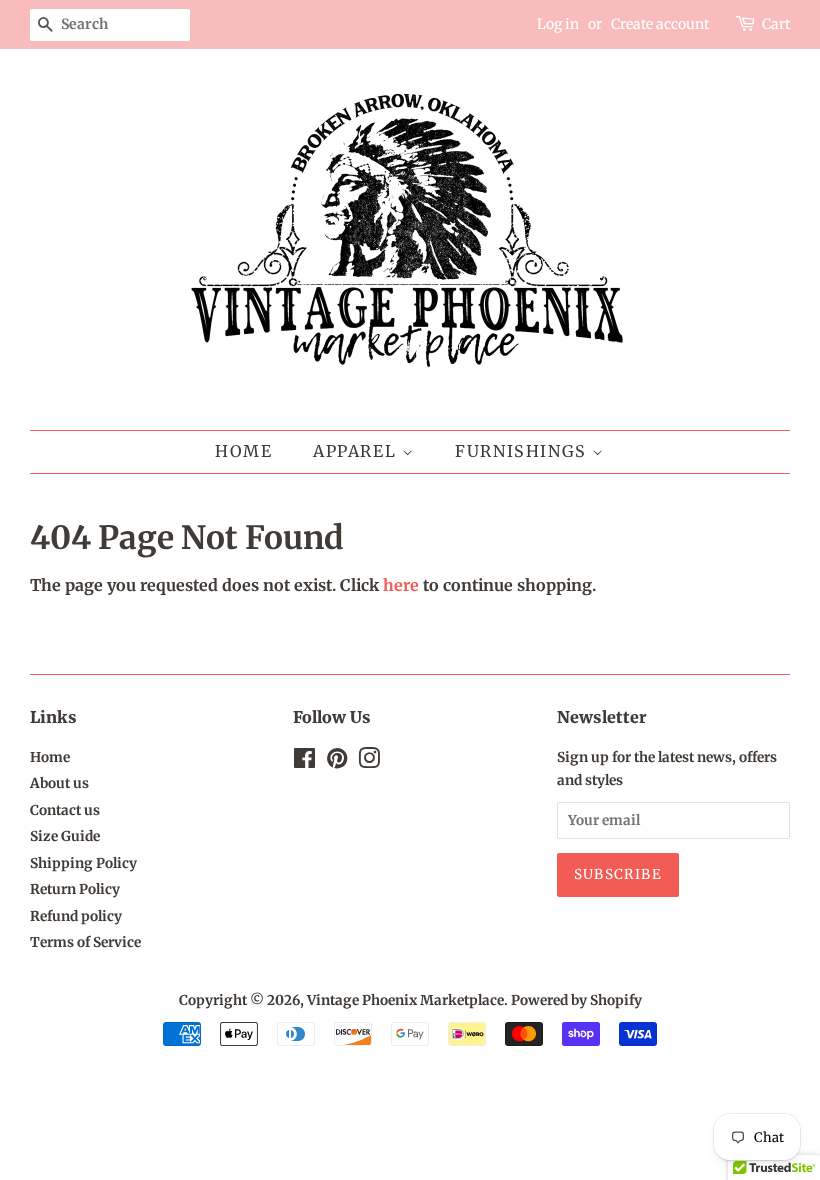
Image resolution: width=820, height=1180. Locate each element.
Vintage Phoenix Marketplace (405, 1000)
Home (243, 451)
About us (59, 783)
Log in (558, 24)
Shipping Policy (83, 863)
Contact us (65, 810)
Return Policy (75, 889)
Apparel (357, 451)
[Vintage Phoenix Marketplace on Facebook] (304, 762)
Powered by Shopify (576, 1000)
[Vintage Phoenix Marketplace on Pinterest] (337, 762)
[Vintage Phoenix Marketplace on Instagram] (369, 762)
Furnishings (523, 451)
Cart (776, 24)
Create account (660, 24)
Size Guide (65, 836)
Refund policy (76, 916)
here (401, 585)
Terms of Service (85, 942)
